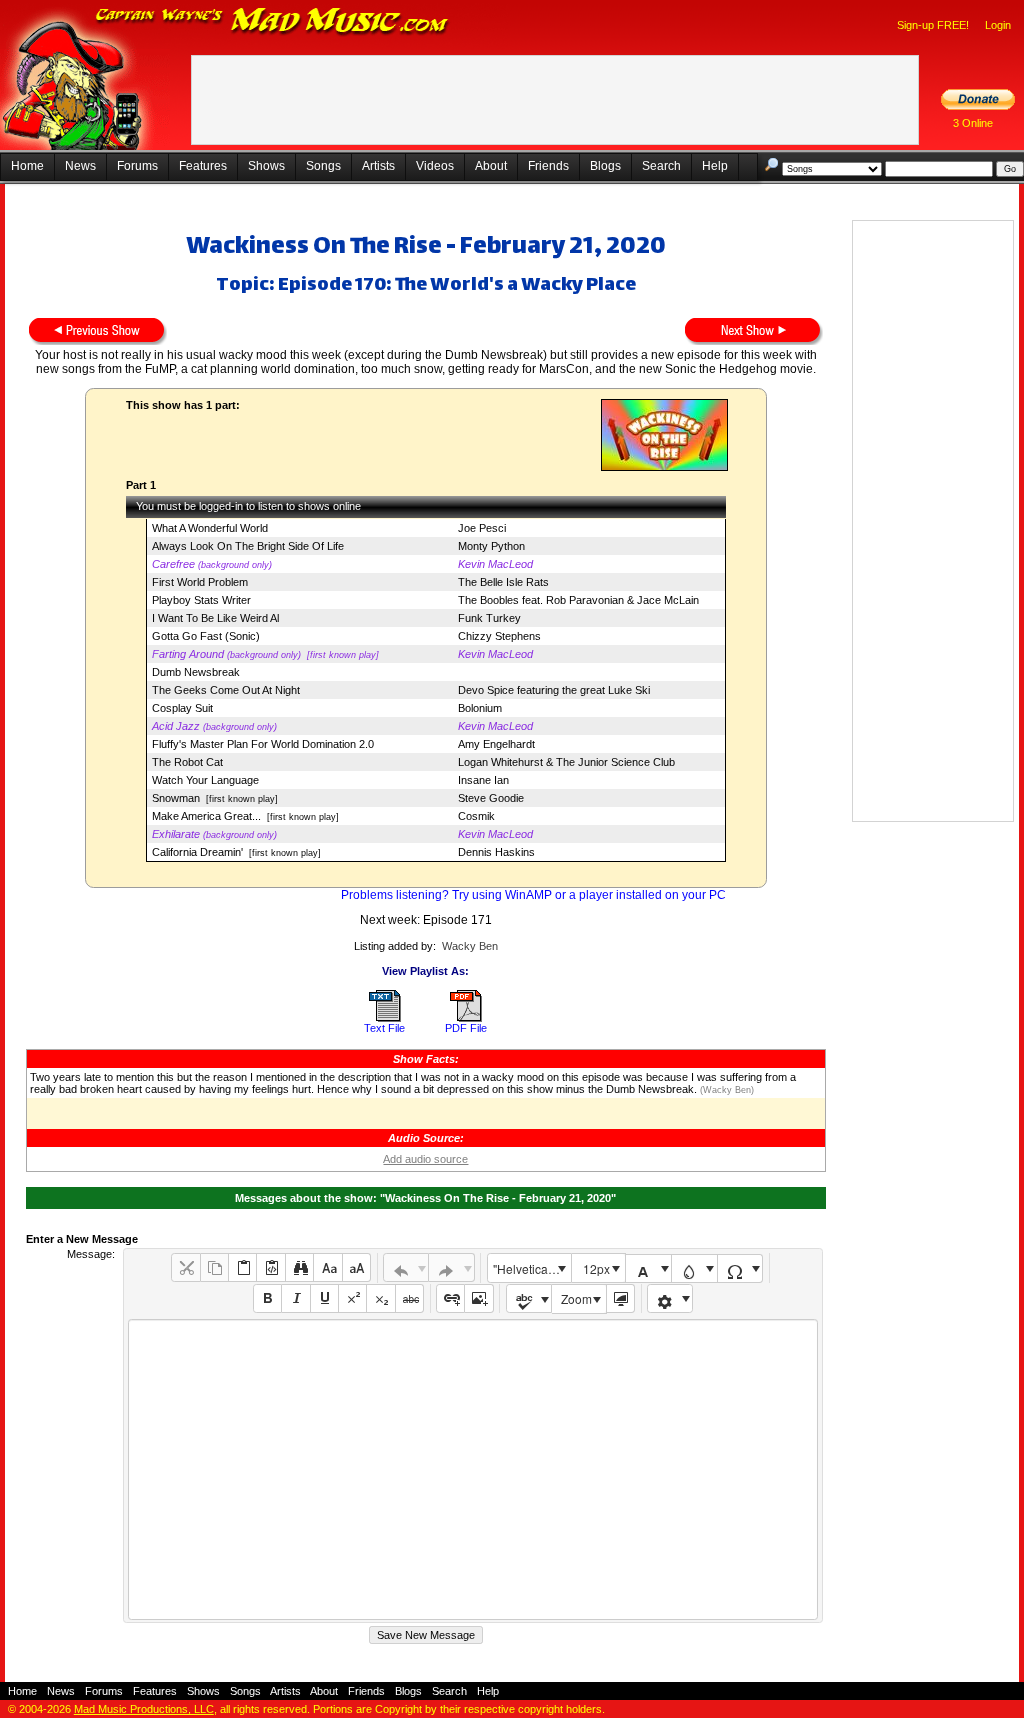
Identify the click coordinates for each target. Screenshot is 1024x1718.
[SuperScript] (352, 1298)
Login (998, 25)
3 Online (973, 123)
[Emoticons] (670, 1298)
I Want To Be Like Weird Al (215, 618)
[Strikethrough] (409, 1298)
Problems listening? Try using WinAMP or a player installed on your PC (533, 895)
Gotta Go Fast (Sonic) (206, 636)
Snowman (176, 798)
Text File (384, 1028)
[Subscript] (380, 1298)
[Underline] (324, 1298)
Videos (435, 166)
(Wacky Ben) (725, 1090)
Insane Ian (483, 780)
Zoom (576, 1298)
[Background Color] (694, 1268)
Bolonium (480, 708)
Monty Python (491, 546)
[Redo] (451, 1267)
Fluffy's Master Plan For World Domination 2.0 (263, 744)
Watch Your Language (205, 780)
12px (596, 1268)
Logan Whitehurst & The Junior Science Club (566, 762)
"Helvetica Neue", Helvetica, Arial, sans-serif (532, 1268)
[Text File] (385, 1018)
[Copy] (214, 1267)
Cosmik (476, 816)
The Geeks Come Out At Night (226, 690)
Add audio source (425, 1159)
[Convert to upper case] (356, 1267)
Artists (378, 166)
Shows (266, 166)
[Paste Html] (270, 1267)
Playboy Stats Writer (201, 600)
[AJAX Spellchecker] (529, 1298)
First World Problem (200, 582)
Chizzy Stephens (499, 636)
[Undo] (406, 1267)
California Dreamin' (197, 852)
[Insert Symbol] (740, 1268)
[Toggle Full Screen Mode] (620, 1298)
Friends (548, 166)
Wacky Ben (470, 946)
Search (661, 166)
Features (203, 166)
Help (715, 166)
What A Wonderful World (210, 528)
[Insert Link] (450, 1298)
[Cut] (185, 1267)
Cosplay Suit (182, 708)
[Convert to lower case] (327, 1267)
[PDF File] (466, 1018)
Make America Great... (206, 816)
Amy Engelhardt (496, 744)
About (491, 166)
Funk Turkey (489, 618)
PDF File (466, 1028)
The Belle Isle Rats (503, 582)
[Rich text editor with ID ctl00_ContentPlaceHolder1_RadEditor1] (472, 1469)
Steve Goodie (491, 798)
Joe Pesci (482, 528)
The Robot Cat (187, 762)
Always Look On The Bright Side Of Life (248, 546)
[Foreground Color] (648, 1268)
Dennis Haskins (496, 852)
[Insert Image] (478, 1298)
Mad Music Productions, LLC (144, 1709)
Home (27, 166)
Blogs (605, 166)
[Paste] (242, 1267)
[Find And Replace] (299, 1267)
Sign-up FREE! (933, 25)
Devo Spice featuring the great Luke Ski (554, 690)
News (80, 166)
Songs (323, 166)
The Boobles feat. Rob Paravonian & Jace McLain (578, 600)
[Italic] (295, 1298)
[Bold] (267, 1298)
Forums (137, 166)
